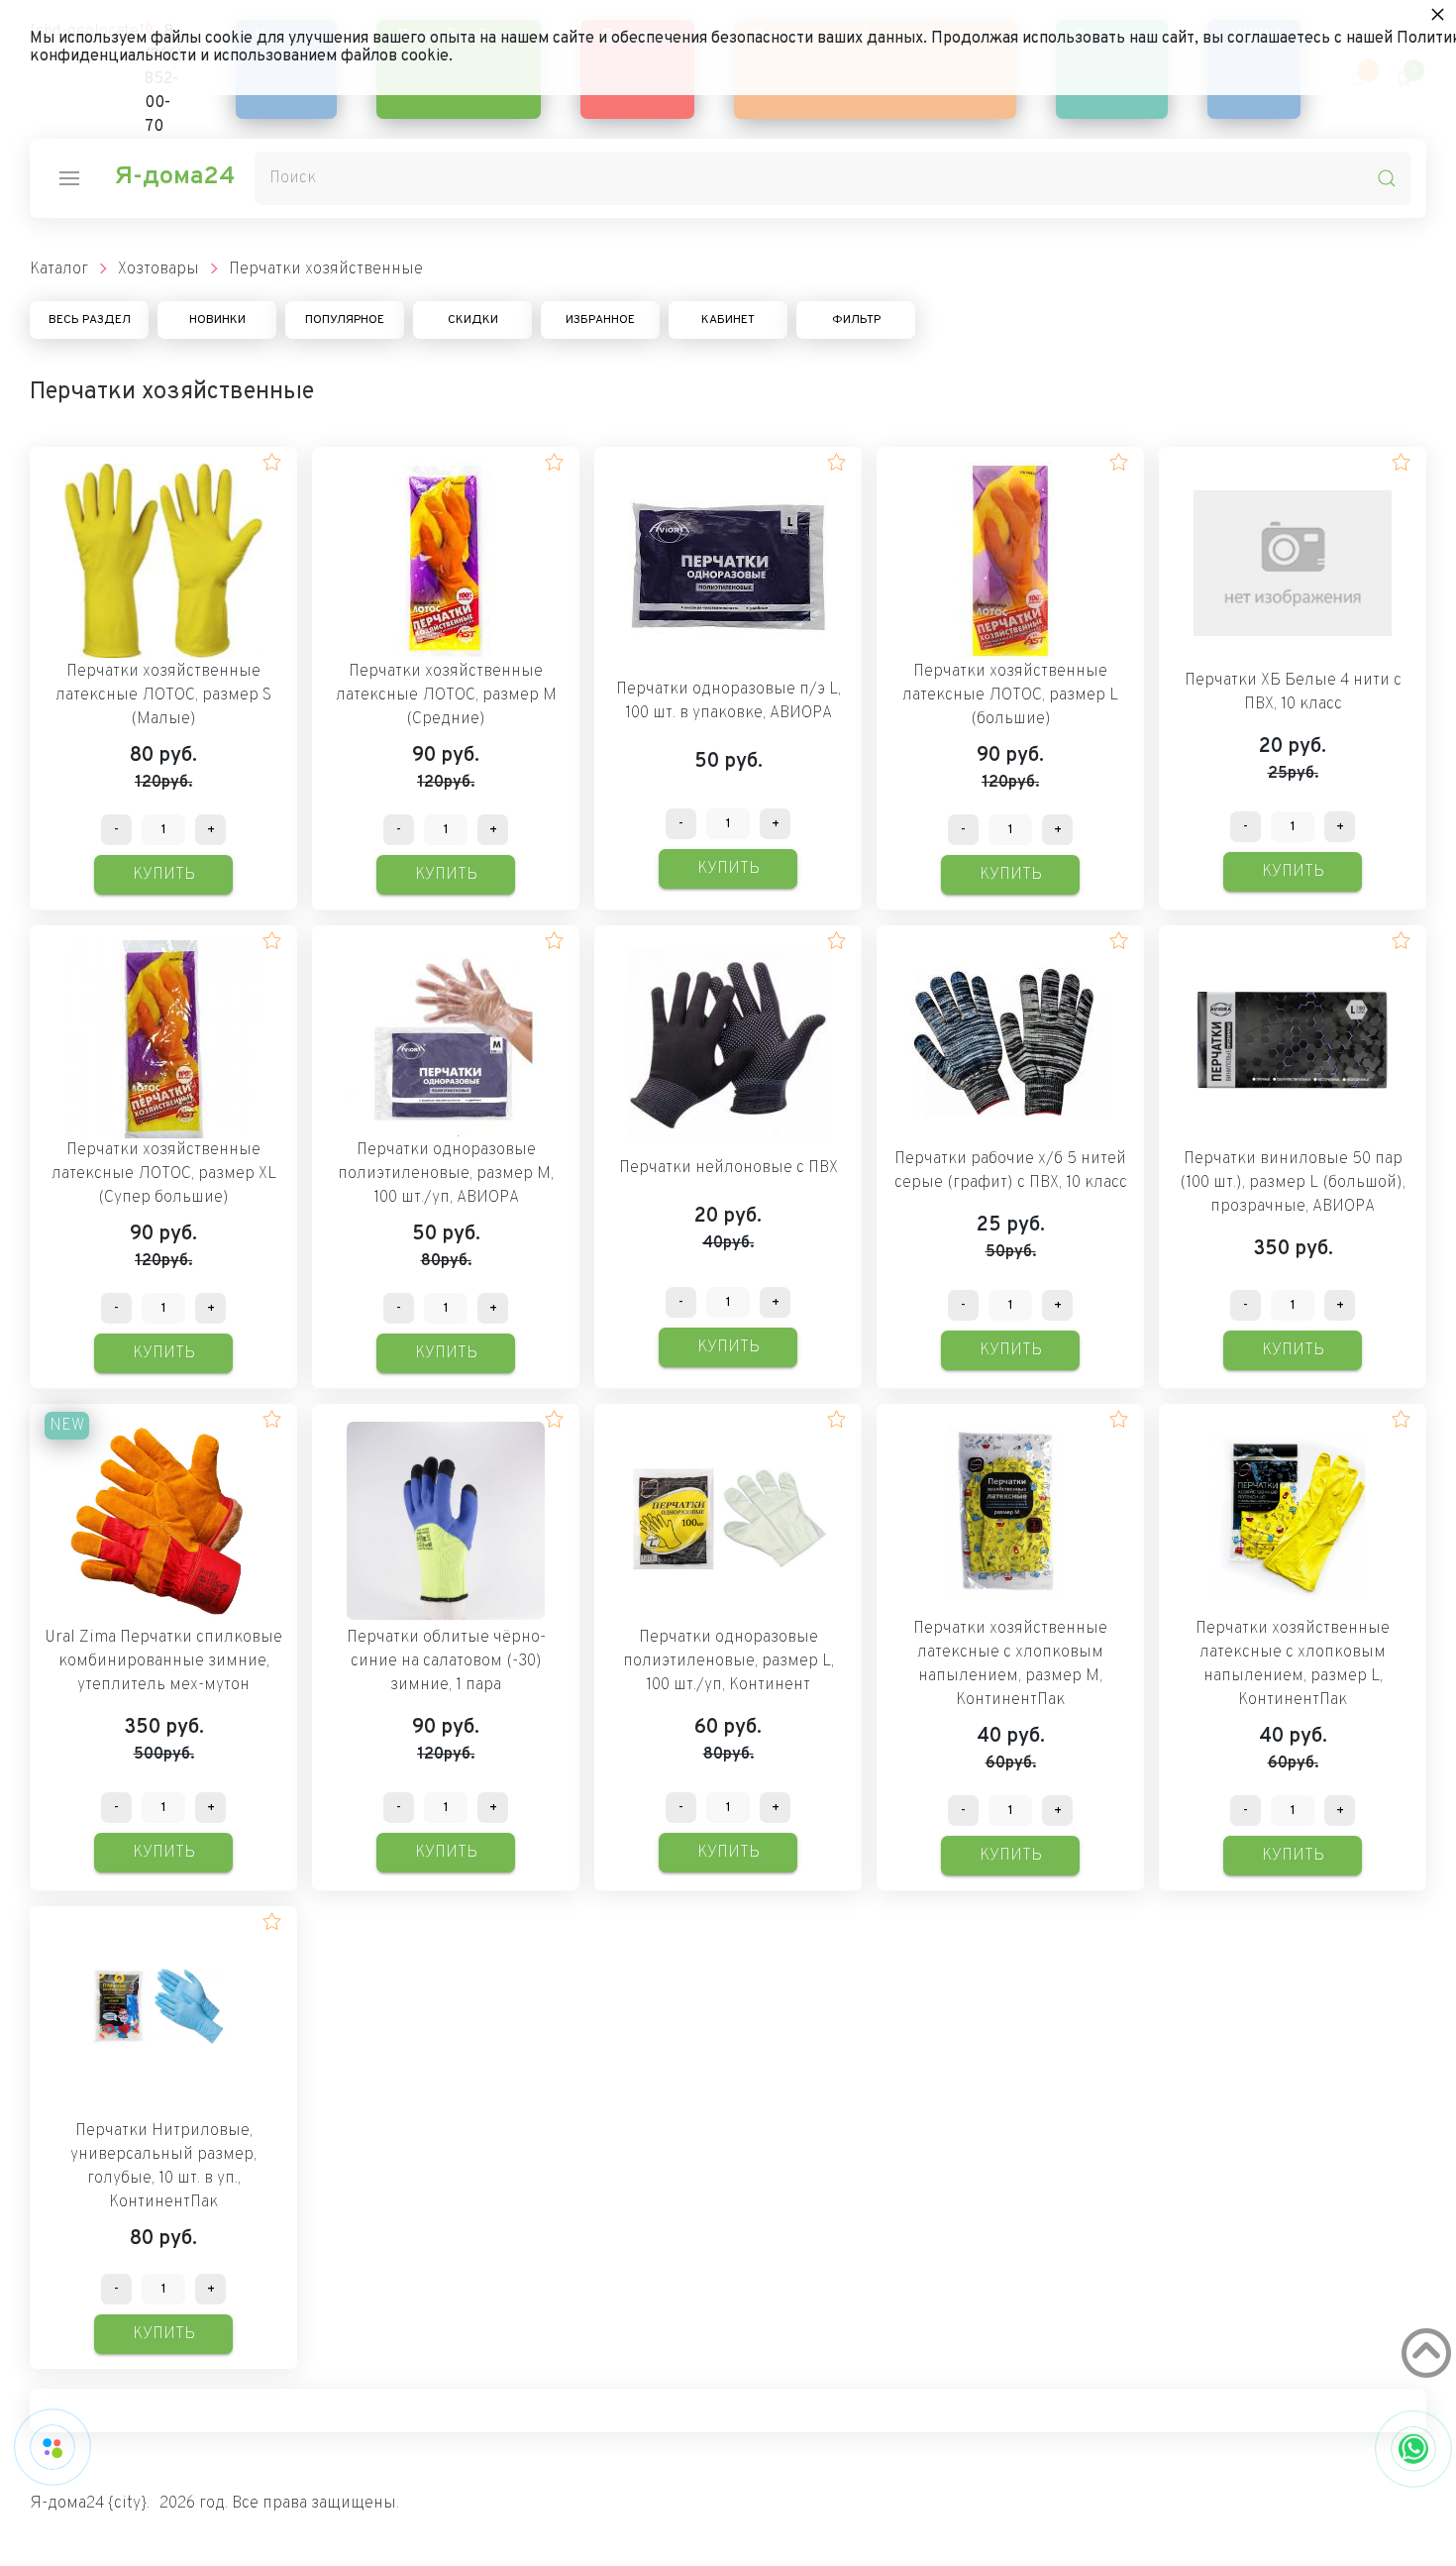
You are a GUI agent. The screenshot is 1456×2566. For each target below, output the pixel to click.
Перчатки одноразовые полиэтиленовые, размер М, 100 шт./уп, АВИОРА (446, 1174)
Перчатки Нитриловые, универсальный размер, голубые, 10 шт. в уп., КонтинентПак (163, 2167)
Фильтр (856, 320)
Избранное (600, 320)
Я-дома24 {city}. (90, 2504)
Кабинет (728, 320)
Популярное (345, 320)
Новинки (217, 320)
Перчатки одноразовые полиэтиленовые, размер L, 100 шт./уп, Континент (728, 1661)
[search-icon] (1387, 178)
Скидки (473, 320)
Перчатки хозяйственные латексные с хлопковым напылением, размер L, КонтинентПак (1293, 1664)
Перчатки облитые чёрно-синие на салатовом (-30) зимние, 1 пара (446, 1661)
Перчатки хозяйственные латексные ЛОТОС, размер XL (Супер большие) (164, 1174)
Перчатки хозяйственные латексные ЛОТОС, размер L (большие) (1010, 695)
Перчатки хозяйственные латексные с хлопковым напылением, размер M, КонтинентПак (1010, 1664)
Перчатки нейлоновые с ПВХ (728, 1168)
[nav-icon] (69, 178)
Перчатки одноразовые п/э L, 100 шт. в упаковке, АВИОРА (728, 701)
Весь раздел (90, 320)
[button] (272, 462)
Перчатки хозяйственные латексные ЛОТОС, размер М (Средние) (446, 695)
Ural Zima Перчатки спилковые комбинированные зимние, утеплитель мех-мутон (163, 1661)
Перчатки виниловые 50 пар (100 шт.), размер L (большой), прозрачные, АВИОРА (1293, 1183)
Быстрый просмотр (164, 560)
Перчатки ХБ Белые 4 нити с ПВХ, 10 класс (1293, 693)
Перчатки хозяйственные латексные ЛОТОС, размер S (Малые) (163, 695)
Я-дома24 (174, 177)
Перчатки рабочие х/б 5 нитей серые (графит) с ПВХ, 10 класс (1011, 1171)
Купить (164, 875)
